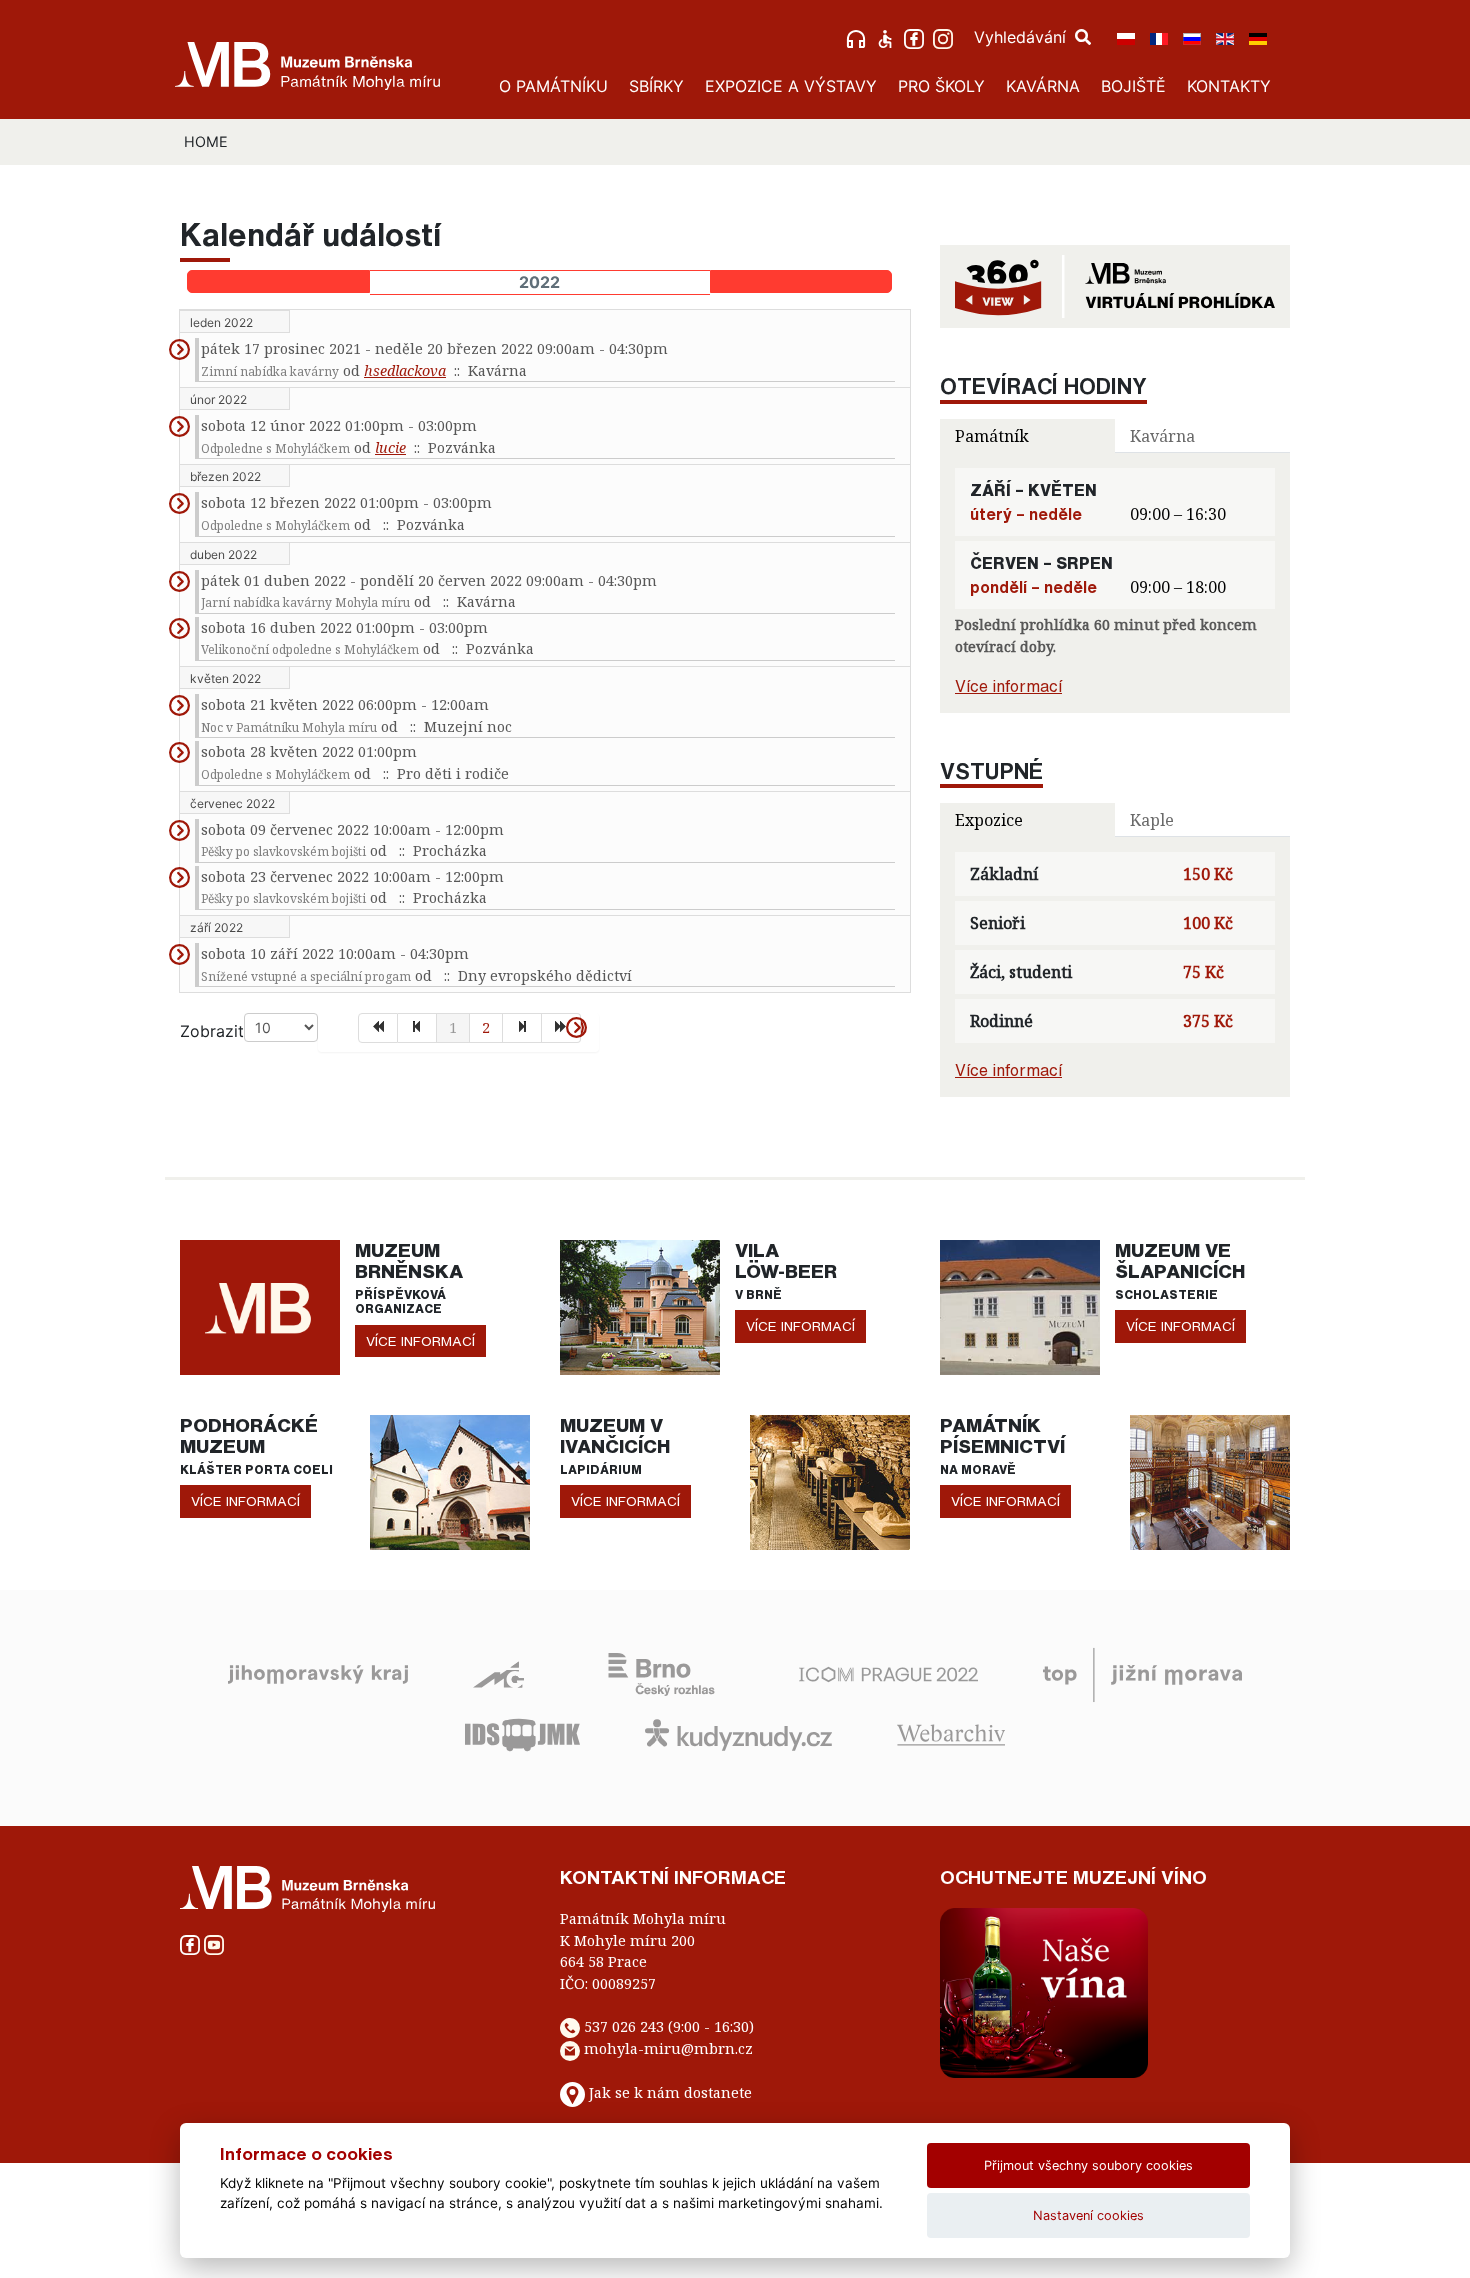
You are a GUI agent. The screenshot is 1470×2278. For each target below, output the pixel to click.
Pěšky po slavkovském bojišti (283, 851)
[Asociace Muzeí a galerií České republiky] (498, 1673)
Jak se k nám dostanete (670, 2093)
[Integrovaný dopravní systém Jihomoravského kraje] (522, 1733)
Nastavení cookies (1088, 2215)
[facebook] (916, 37)
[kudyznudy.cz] (738, 1733)
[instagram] (945, 37)
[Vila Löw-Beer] (640, 1306)
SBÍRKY (656, 86)
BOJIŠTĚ (1133, 86)
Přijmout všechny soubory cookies (1088, 2165)
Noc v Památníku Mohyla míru (289, 727)
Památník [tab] (992, 436)
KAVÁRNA (1043, 86)
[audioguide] (858, 37)
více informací (420, 1341)
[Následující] (522, 1028)
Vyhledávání (1022, 37)
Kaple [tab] (1152, 820)
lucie (390, 447)
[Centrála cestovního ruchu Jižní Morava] (1142, 1673)
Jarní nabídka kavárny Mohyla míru (305, 602)
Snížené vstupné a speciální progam (306, 976)
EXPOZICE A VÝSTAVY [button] (791, 86)
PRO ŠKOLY (941, 86)
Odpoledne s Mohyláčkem (275, 448)
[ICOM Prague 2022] (888, 1673)
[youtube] (214, 1942)
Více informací (1008, 686)
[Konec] (561, 1028)
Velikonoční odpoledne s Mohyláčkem (310, 649)
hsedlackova (405, 370)
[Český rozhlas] (661, 1673)
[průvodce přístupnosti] (887, 37)
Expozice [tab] (989, 820)
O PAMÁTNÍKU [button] (553, 86)
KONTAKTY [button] (1229, 86)
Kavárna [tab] (1162, 436)
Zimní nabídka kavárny (270, 371)
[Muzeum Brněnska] (260, 1306)
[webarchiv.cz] (951, 1733)
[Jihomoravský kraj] (318, 1673)
